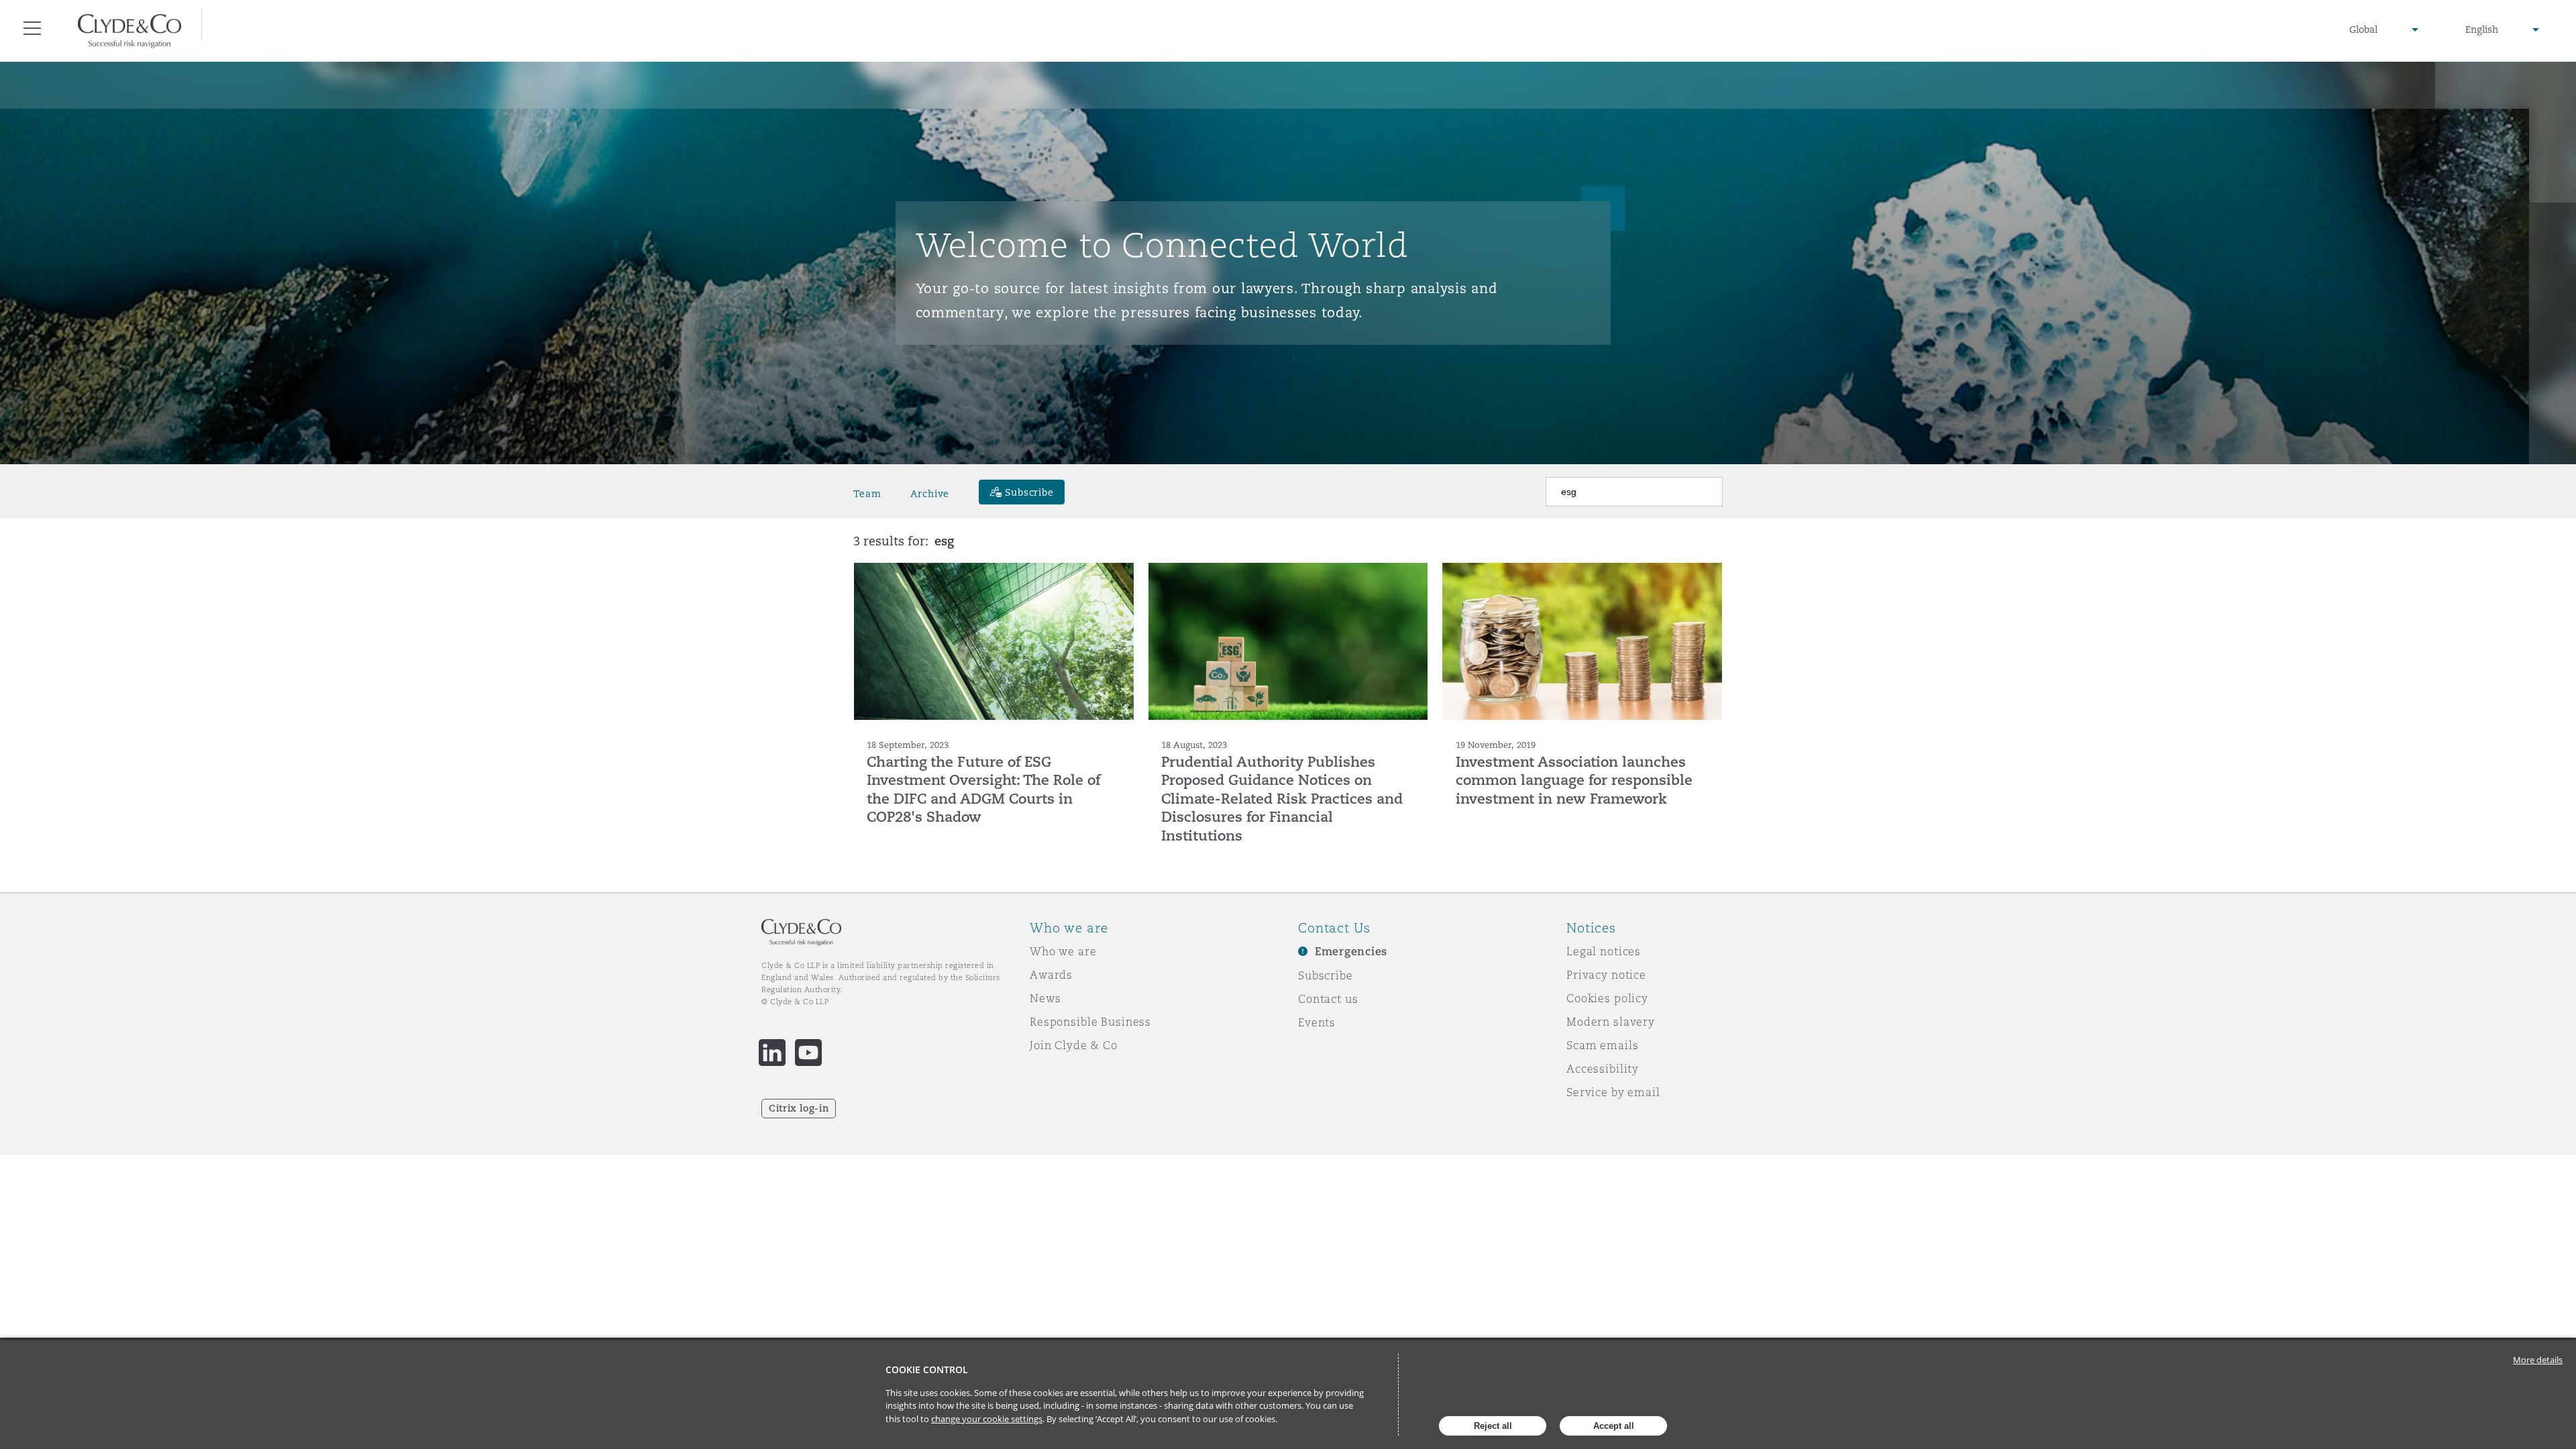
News (1045, 998)
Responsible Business (1090, 1022)
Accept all (1614, 1426)
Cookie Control (927, 1370)
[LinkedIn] (772, 1053)
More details (2538, 1360)
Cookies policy (1607, 998)
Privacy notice (1606, 975)
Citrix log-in (799, 1108)
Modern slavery (1611, 1022)
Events (1317, 1022)
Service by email (1613, 1092)
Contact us (1328, 999)
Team (867, 494)
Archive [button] (930, 494)
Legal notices (1604, 951)
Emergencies (1351, 952)
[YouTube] (808, 1053)
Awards (1051, 975)
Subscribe (1326, 975)
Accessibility (1603, 1069)
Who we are (1063, 951)
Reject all (1493, 1426)
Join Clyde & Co (1074, 1045)
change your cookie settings (987, 1419)
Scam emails (1602, 1045)
